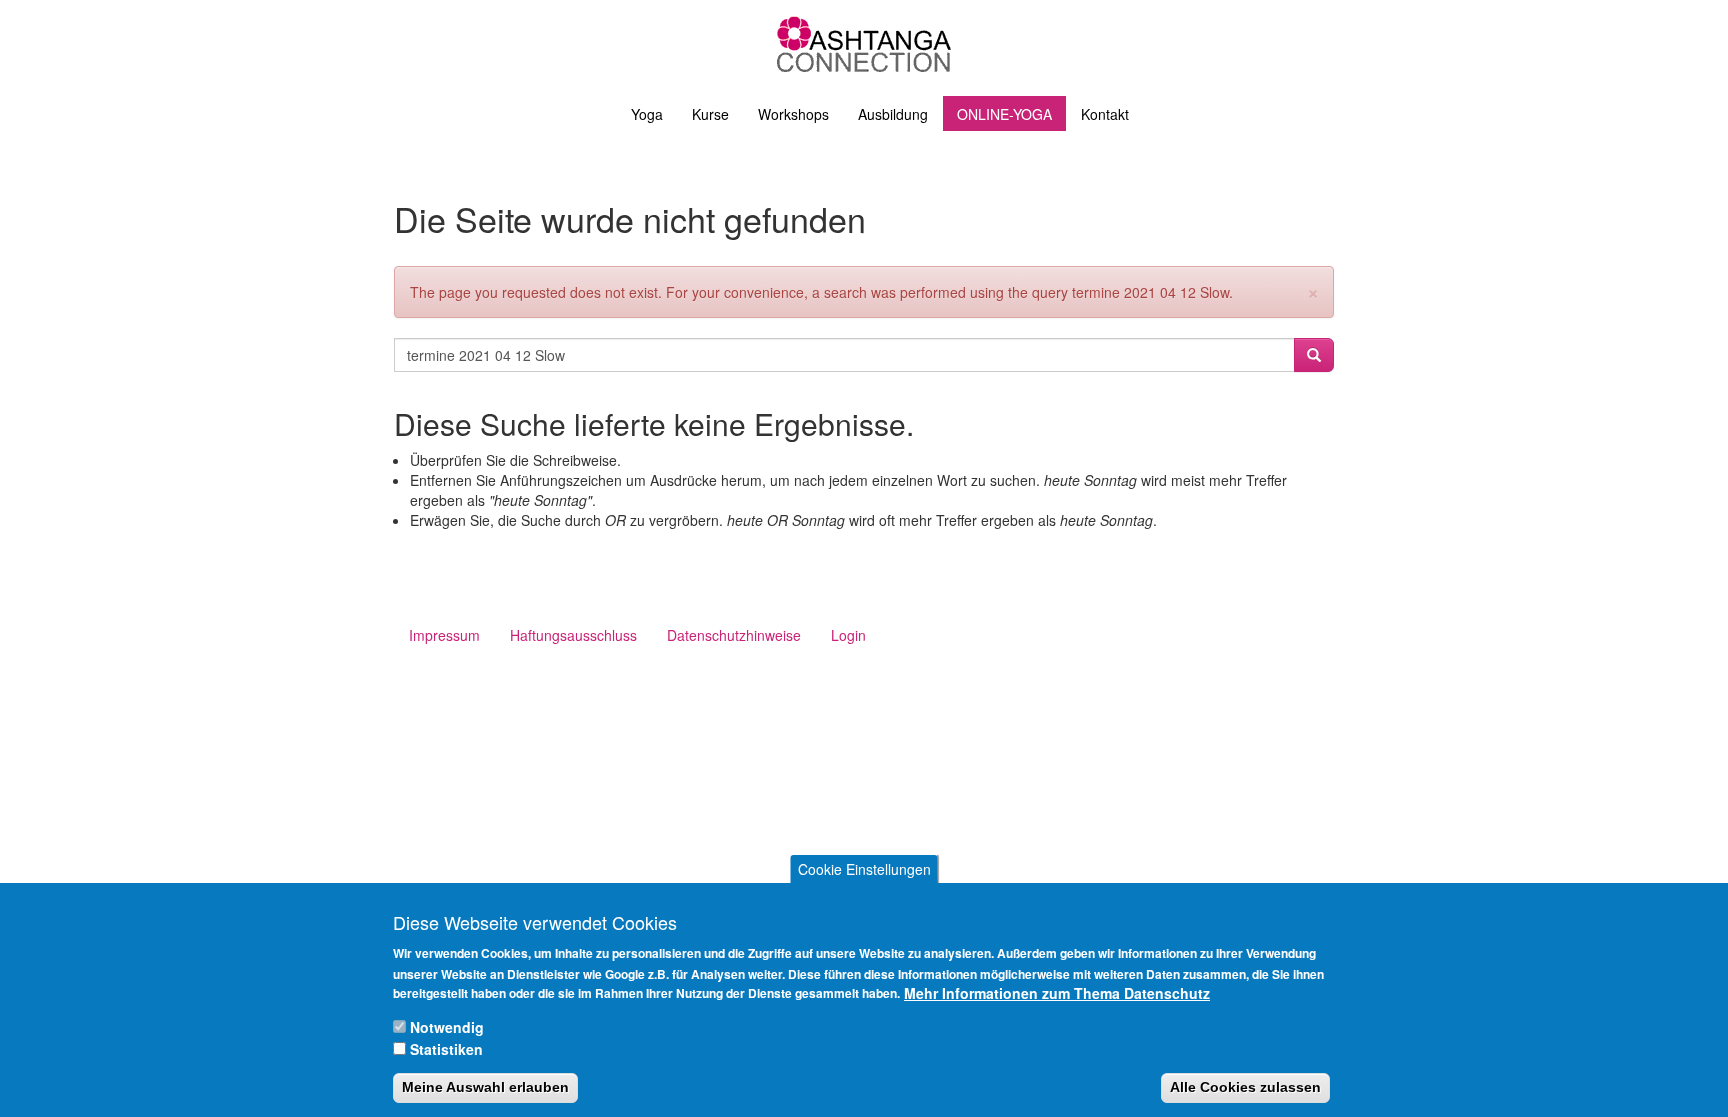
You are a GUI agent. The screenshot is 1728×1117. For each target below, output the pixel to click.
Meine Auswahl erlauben (485, 1088)
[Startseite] (864, 44)
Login (848, 635)
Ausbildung (893, 114)
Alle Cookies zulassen (1245, 1088)
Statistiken (446, 1049)
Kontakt (1105, 114)
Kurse (710, 114)
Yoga (647, 114)
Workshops (793, 114)
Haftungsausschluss (573, 635)
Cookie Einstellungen (864, 869)
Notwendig (447, 1028)
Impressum (444, 635)
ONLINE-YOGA (1004, 114)
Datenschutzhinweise (734, 635)
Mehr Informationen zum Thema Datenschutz (1057, 993)
